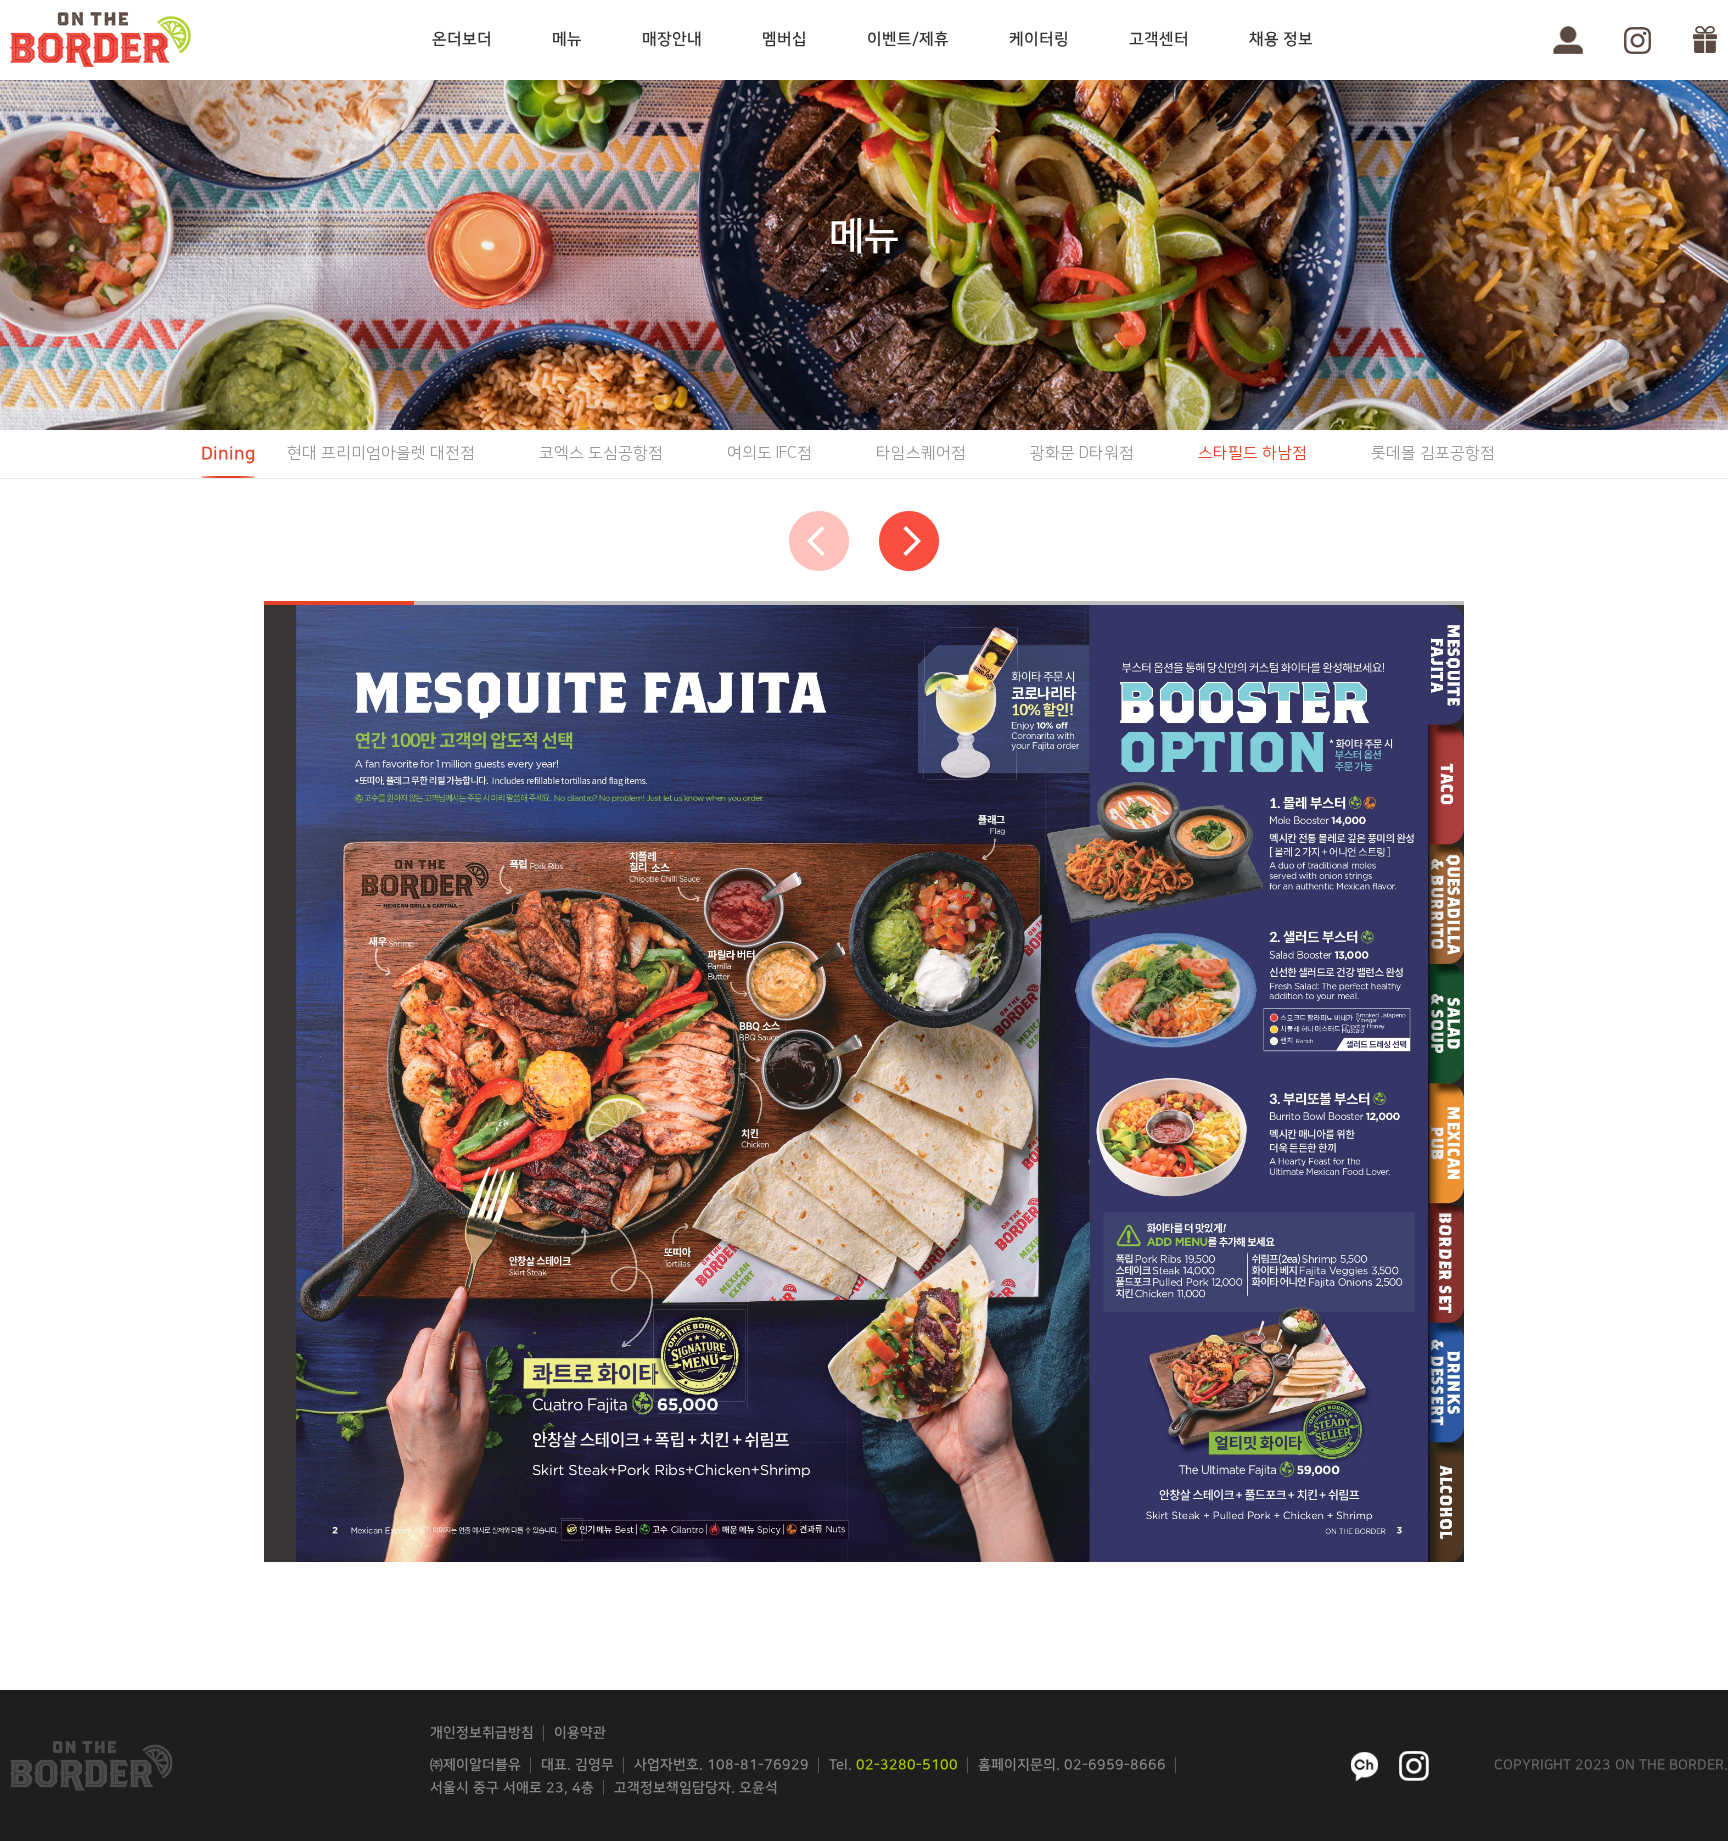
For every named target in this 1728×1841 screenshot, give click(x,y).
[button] (909, 541)
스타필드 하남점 (1252, 453)
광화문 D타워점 (1082, 453)
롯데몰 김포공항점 (1433, 453)
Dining (228, 453)
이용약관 (580, 1733)
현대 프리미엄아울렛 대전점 (381, 453)
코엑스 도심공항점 (601, 453)
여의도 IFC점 (769, 453)
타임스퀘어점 (921, 453)
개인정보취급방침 (482, 1733)
